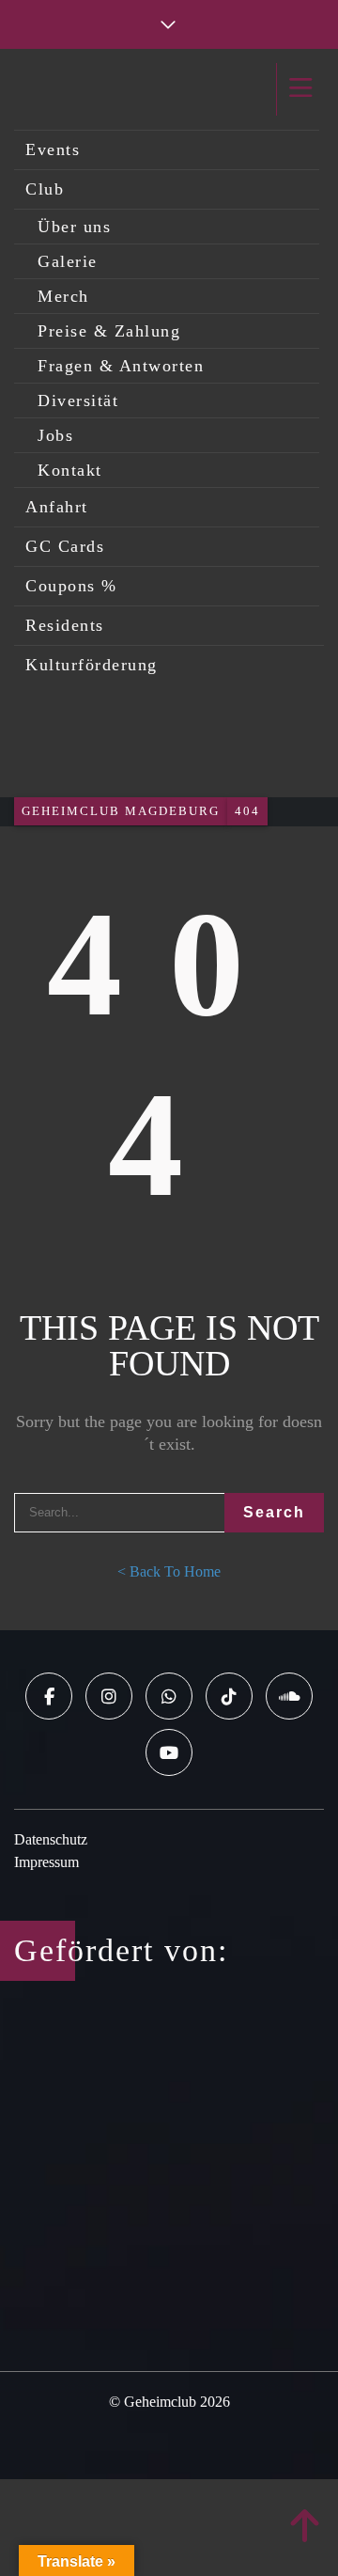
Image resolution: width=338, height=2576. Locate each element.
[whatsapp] (169, 1696)
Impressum (46, 1862)
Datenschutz (51, 1839)
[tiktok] (229, 1696)
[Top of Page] (305, 2527)
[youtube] (169, 1752)
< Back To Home (169, 1571)
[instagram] (109, 1696)
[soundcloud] (289, 1696)
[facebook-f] (49, 1696)
